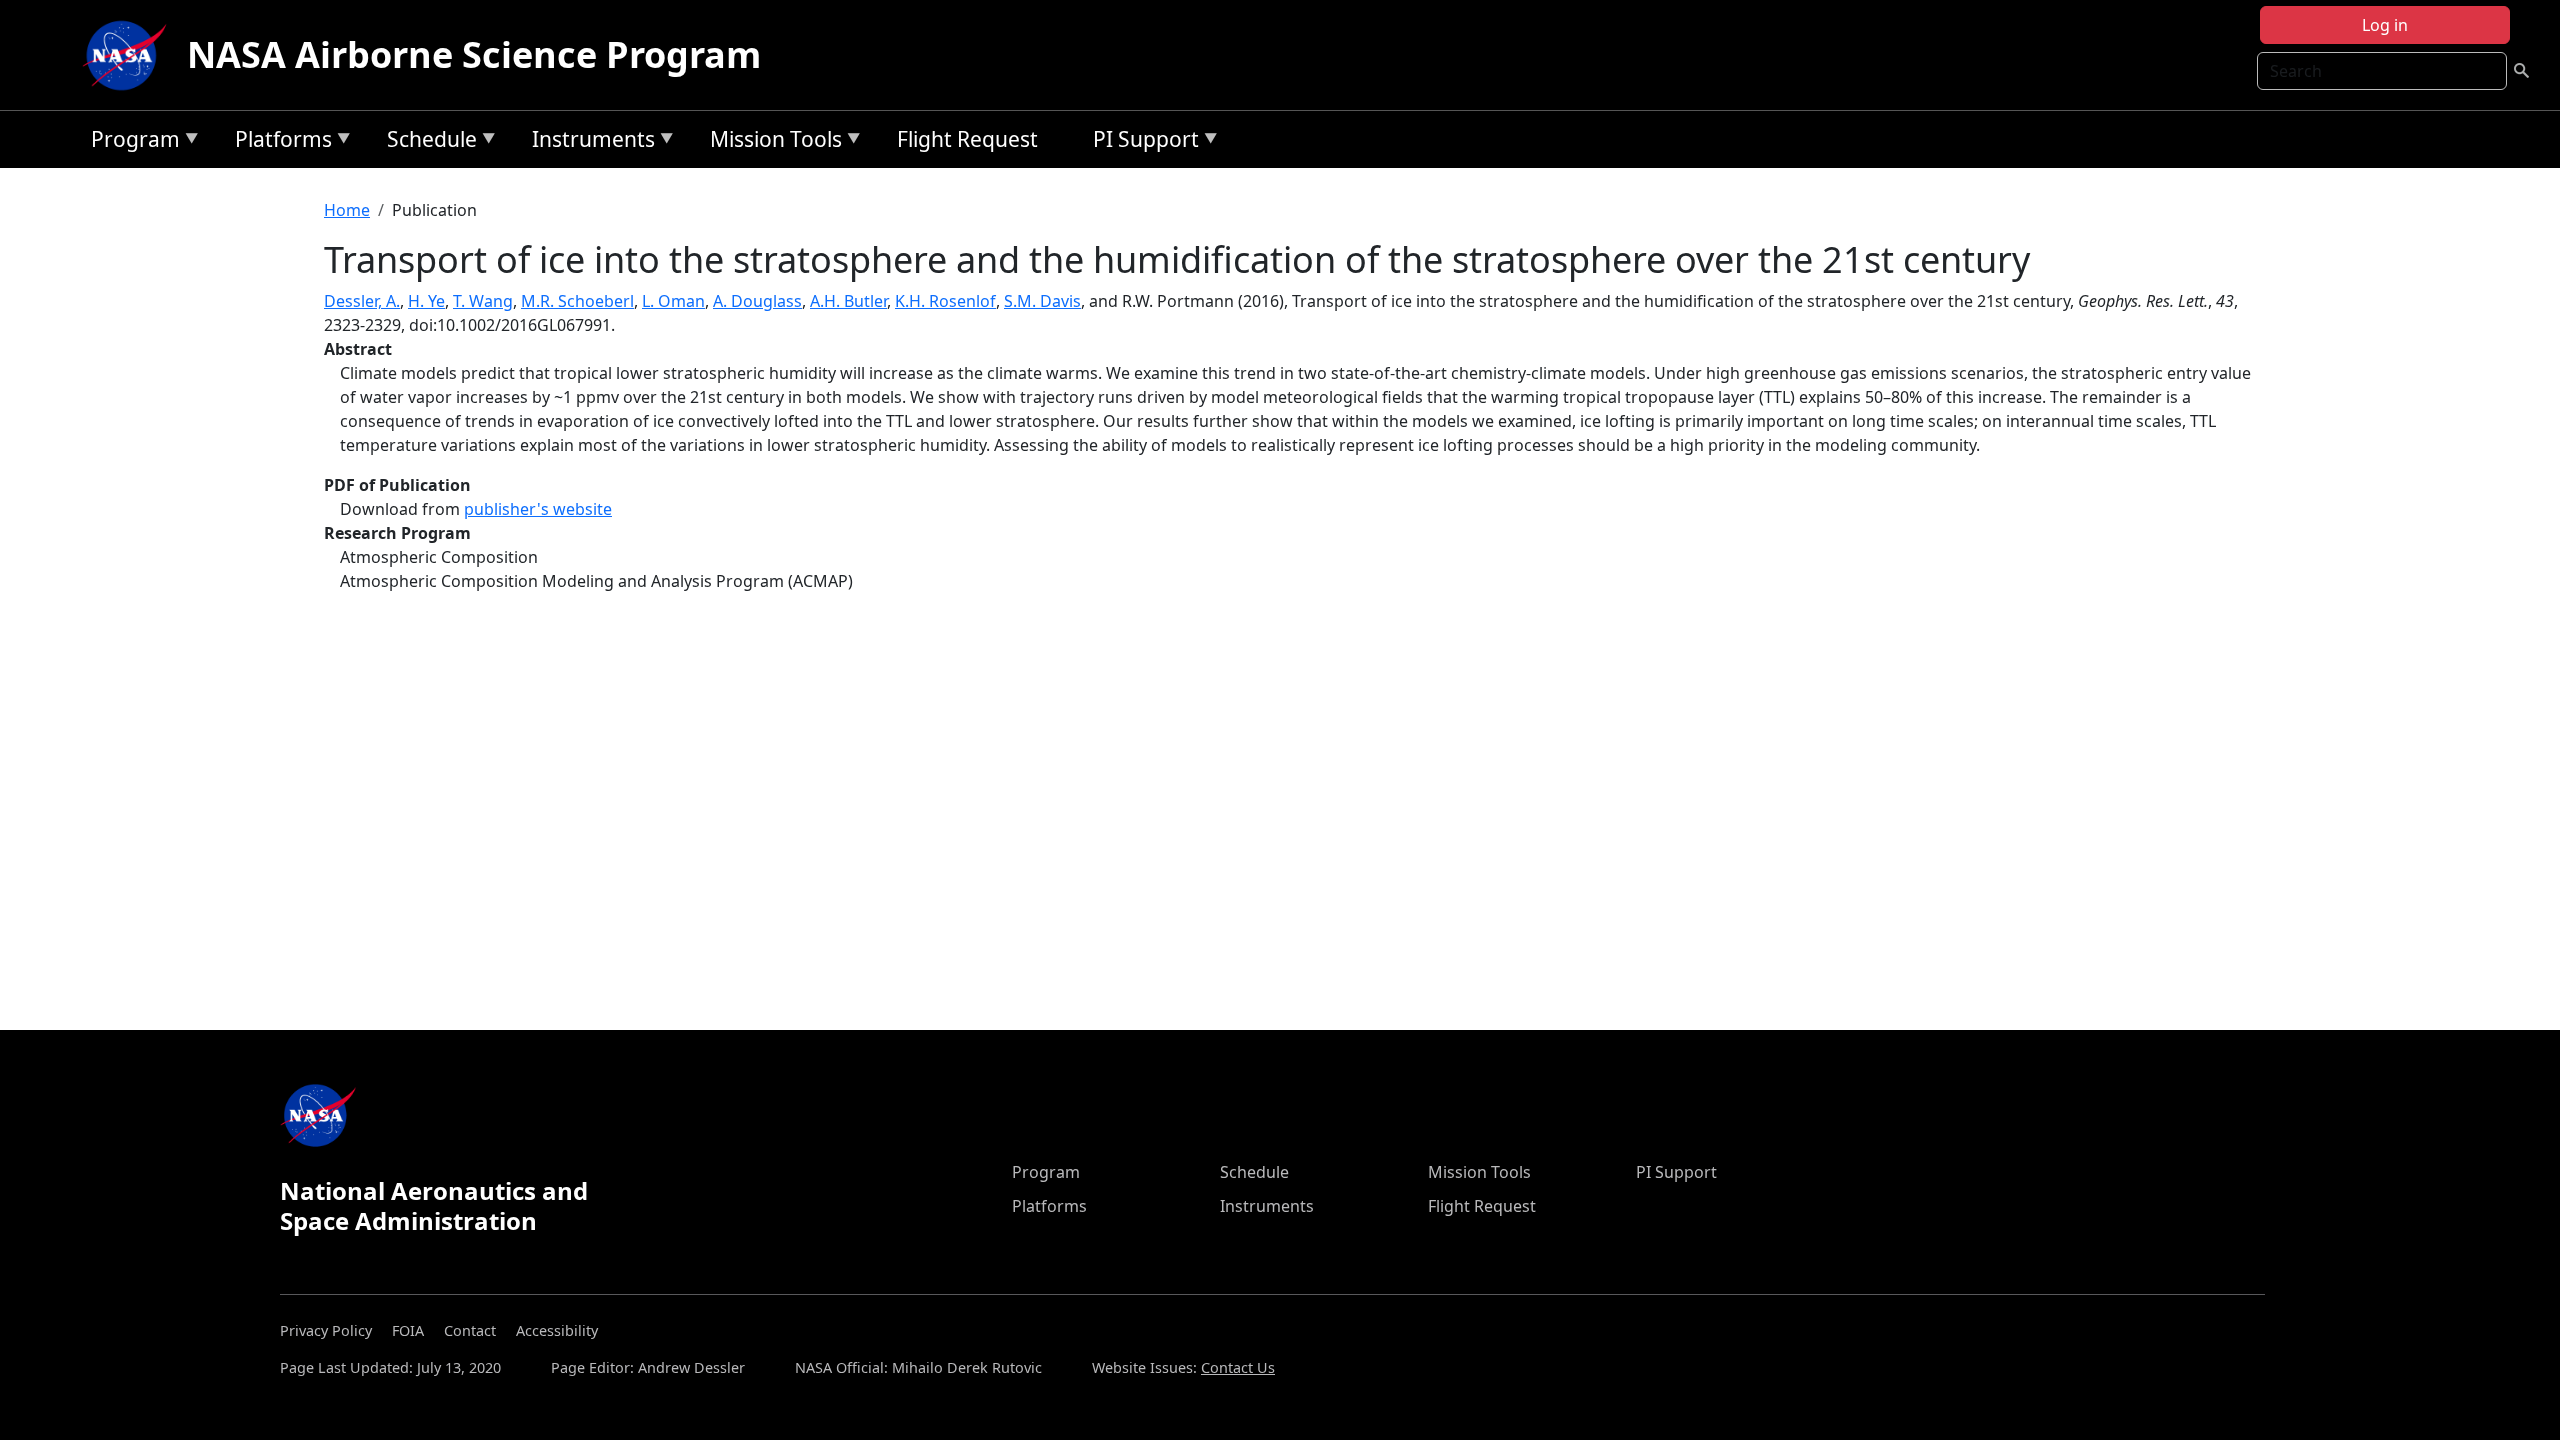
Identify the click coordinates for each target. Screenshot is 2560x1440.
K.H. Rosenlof (945, 301)
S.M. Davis (1042, 301)
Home (347, 210)
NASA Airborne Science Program (474, 54)
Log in (2385, 25)
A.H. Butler (848, 301)
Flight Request (967, 139)
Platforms (278, 142)
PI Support (1141, 142)
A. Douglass (757, 301)
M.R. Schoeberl (577, 301)
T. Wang (483, 301)
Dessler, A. (362, 301)
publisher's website (538, 509)
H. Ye (426, 301)
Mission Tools (771, 142)
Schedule (427, 142)
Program (130, 142)
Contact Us (1238, 1367)
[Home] (129, 55)
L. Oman (673, 301)
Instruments (588, 142)
